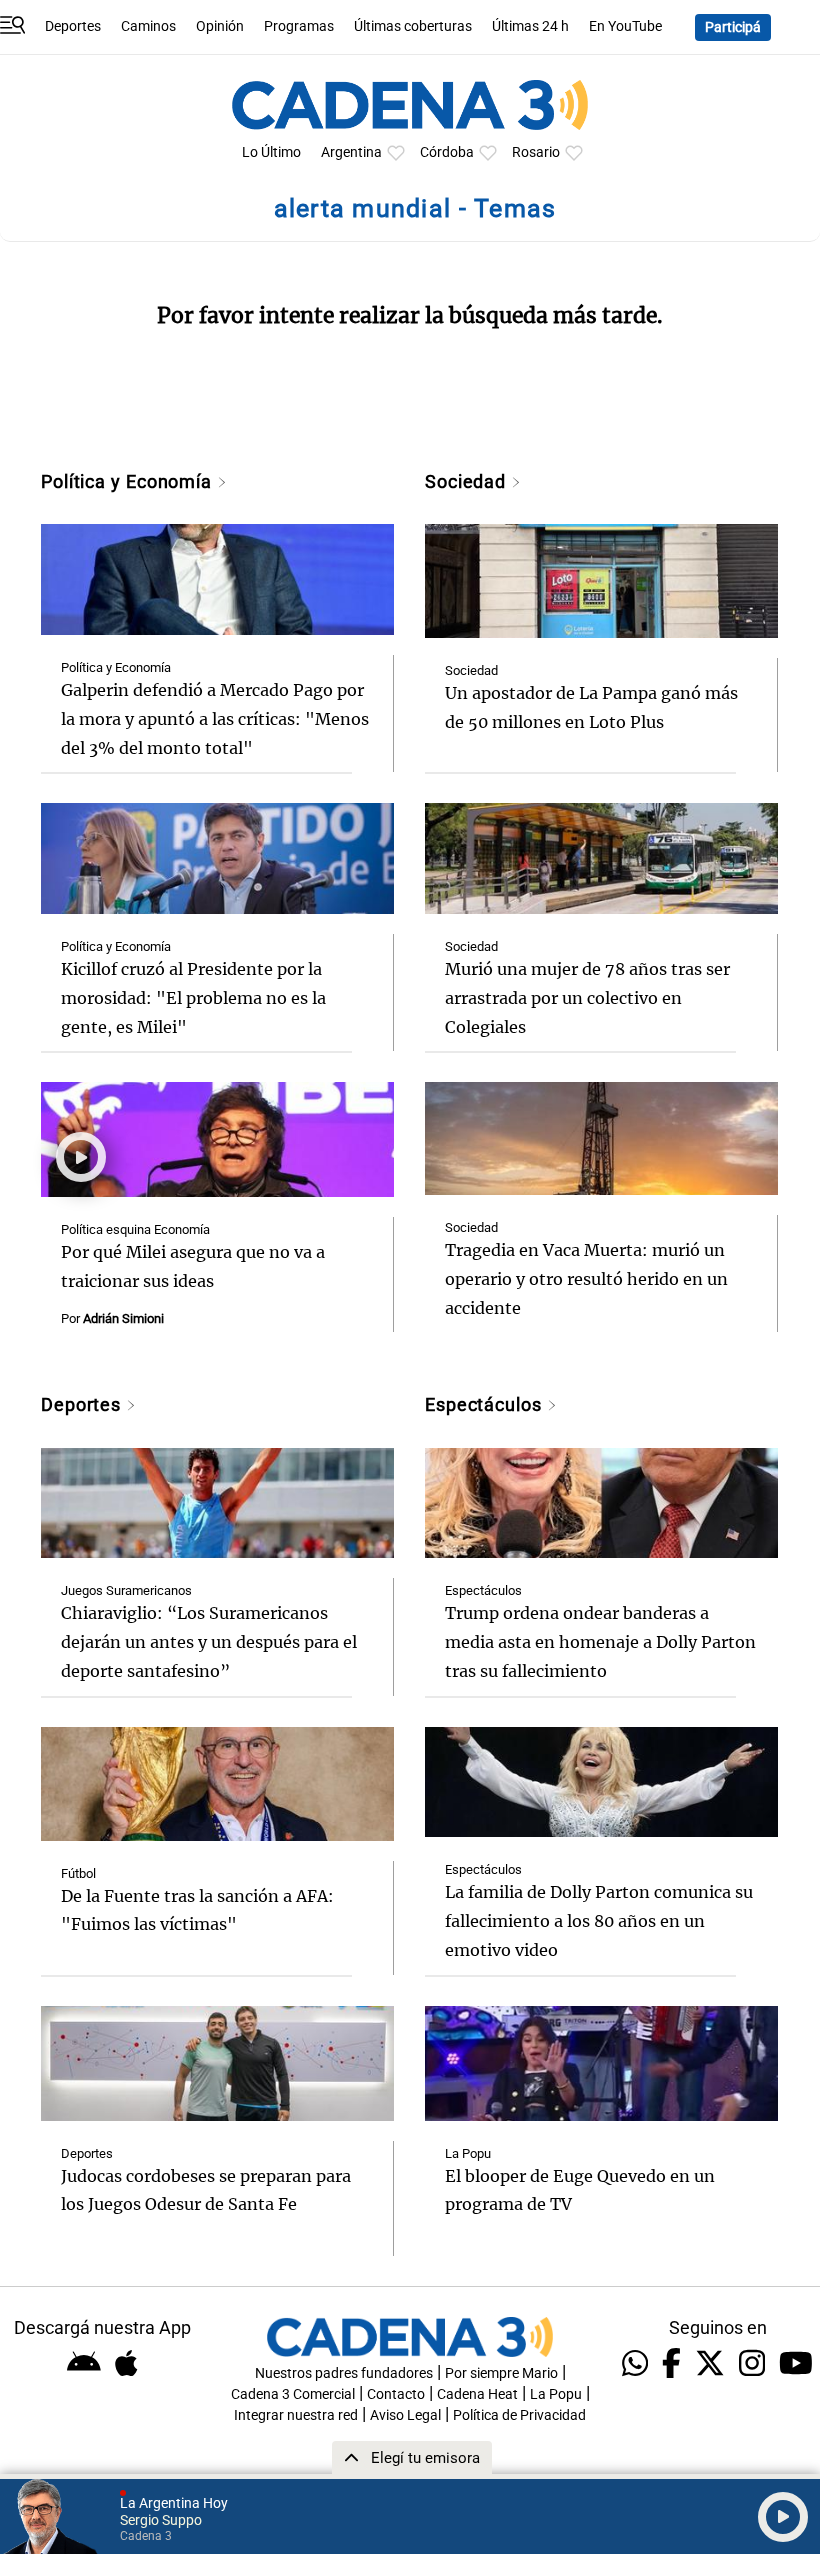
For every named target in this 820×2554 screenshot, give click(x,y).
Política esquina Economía (135, 1229)
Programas (299, 26)
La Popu (468, 2153)
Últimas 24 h (530, 26)
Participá (733, 27)
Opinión (220, 26)
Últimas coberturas (413, 26)
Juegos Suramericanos (126, 1590)
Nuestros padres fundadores (344, 2373)
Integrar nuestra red (296, 2415)
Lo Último (271, 152)
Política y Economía (129, 481)
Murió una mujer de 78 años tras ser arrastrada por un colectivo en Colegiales (587, 998)
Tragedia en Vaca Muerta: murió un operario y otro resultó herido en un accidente (586, 1279)
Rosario (536, 152)
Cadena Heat (477, 2394)
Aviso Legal (405, 2415)
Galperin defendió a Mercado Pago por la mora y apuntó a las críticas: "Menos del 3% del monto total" (215, 719)
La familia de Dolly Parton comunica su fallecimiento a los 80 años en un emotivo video (599, 1921)
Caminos (148, 26)
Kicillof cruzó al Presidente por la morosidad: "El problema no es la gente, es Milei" (193, 998)
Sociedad (468, 481)
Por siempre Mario (501, 2373)
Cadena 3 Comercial (293, 2394)
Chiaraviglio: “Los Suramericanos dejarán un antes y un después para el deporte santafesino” (209, 1642)
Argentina (351, 152)
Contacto (396, 2394)
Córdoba (447, 152)
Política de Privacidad (519, 2415)
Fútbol (78, 1873)
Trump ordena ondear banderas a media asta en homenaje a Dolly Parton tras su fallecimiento (600, 1642)
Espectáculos (486, 1404)
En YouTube (625, 26)
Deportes (73, 26)
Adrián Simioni (123, 1318)
